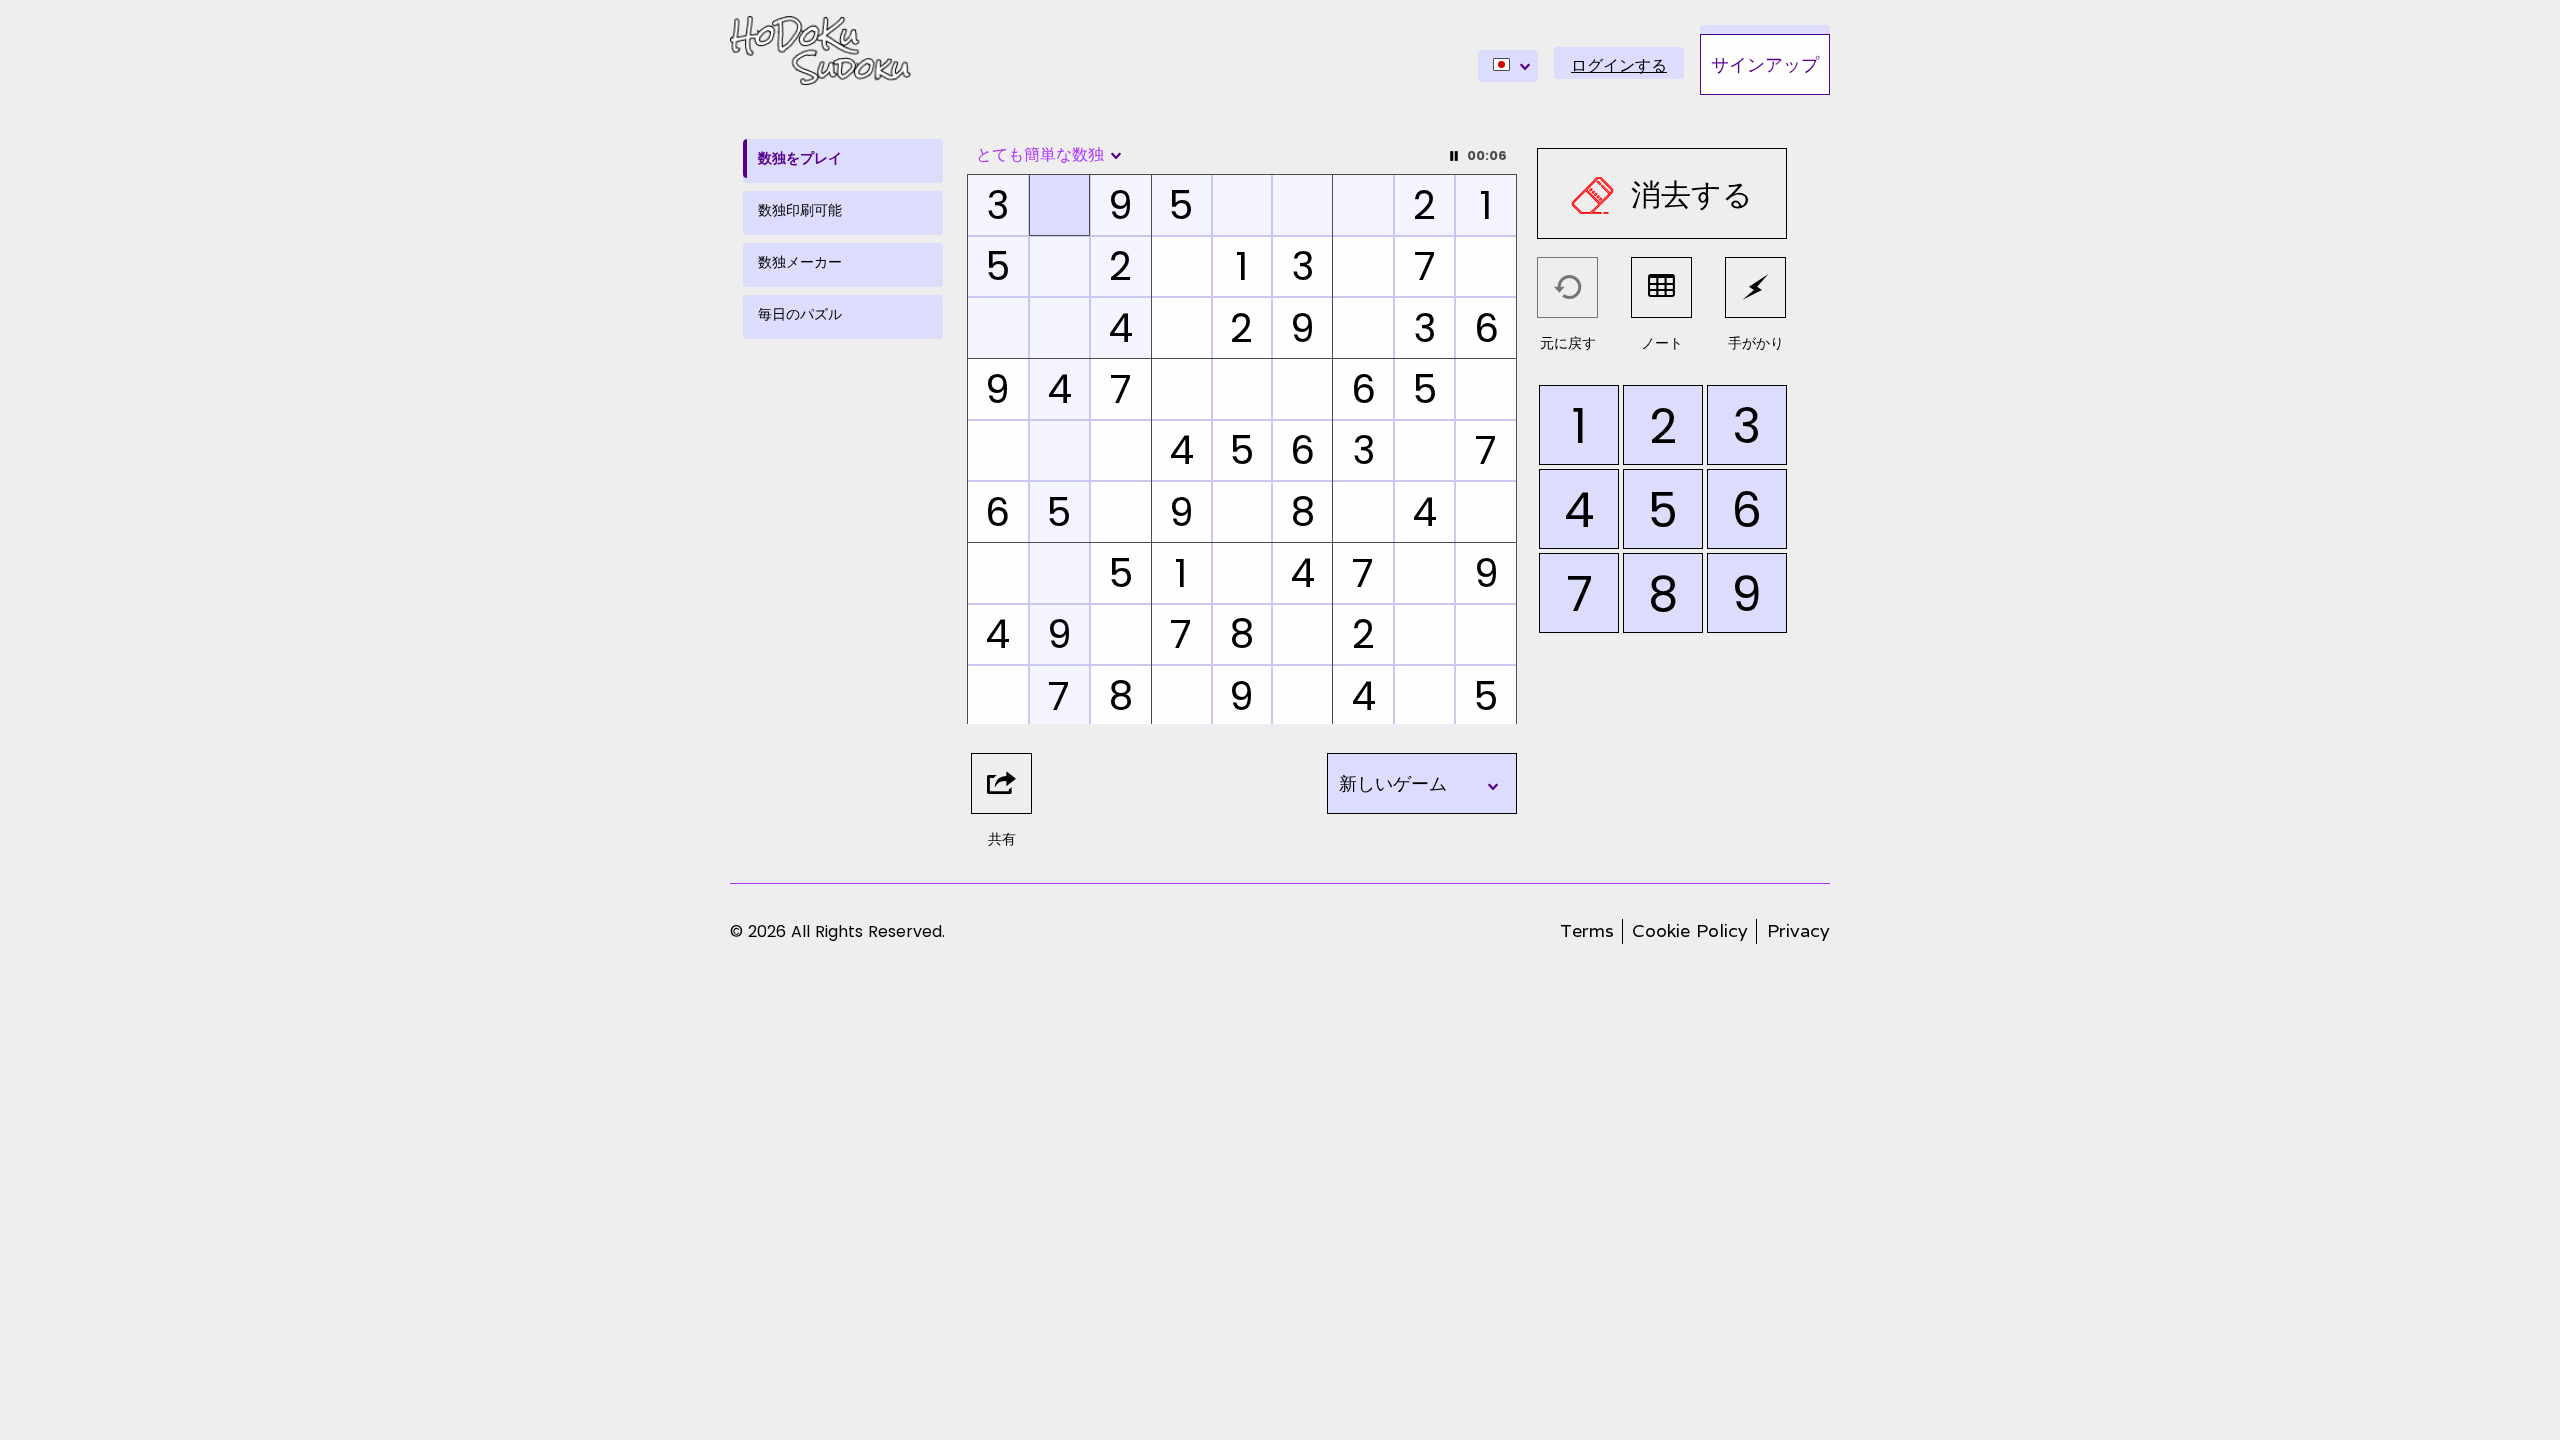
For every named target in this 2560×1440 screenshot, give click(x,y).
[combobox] (1508, 66)
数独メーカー (800, 262)
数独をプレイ (800, 158)
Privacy (1798, 930)
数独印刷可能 (800, 210)
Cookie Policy (1690, 930)
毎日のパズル (800, 314)
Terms (1587, 930)
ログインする (1619, 65)
